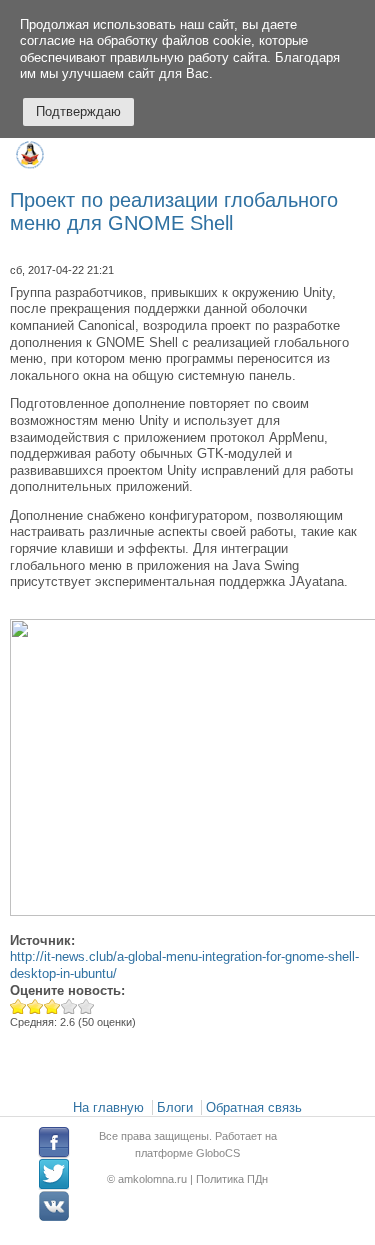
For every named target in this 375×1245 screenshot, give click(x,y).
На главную (108, 1107)
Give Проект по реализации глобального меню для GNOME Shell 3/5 (52, 1006)
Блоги (175, 1107)
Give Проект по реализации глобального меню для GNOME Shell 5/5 (86, 1006)
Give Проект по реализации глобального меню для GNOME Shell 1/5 (18, 1006)
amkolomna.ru (154, 1179)
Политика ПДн (232, 1179)
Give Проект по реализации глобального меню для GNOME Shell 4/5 (69, 1006)
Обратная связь (254, 1107)
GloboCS (218, 1152)
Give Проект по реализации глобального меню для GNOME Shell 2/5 (35, 1006)
